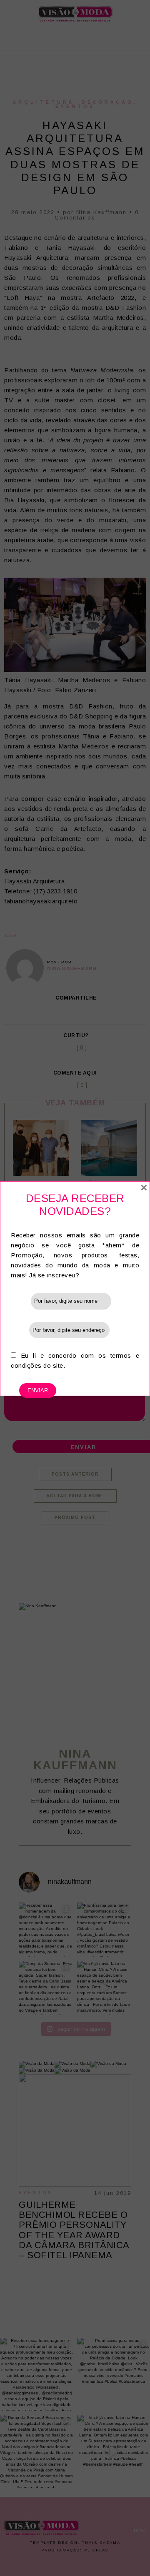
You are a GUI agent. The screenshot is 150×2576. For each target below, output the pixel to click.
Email (20, 1330)
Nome (21, 1300)
